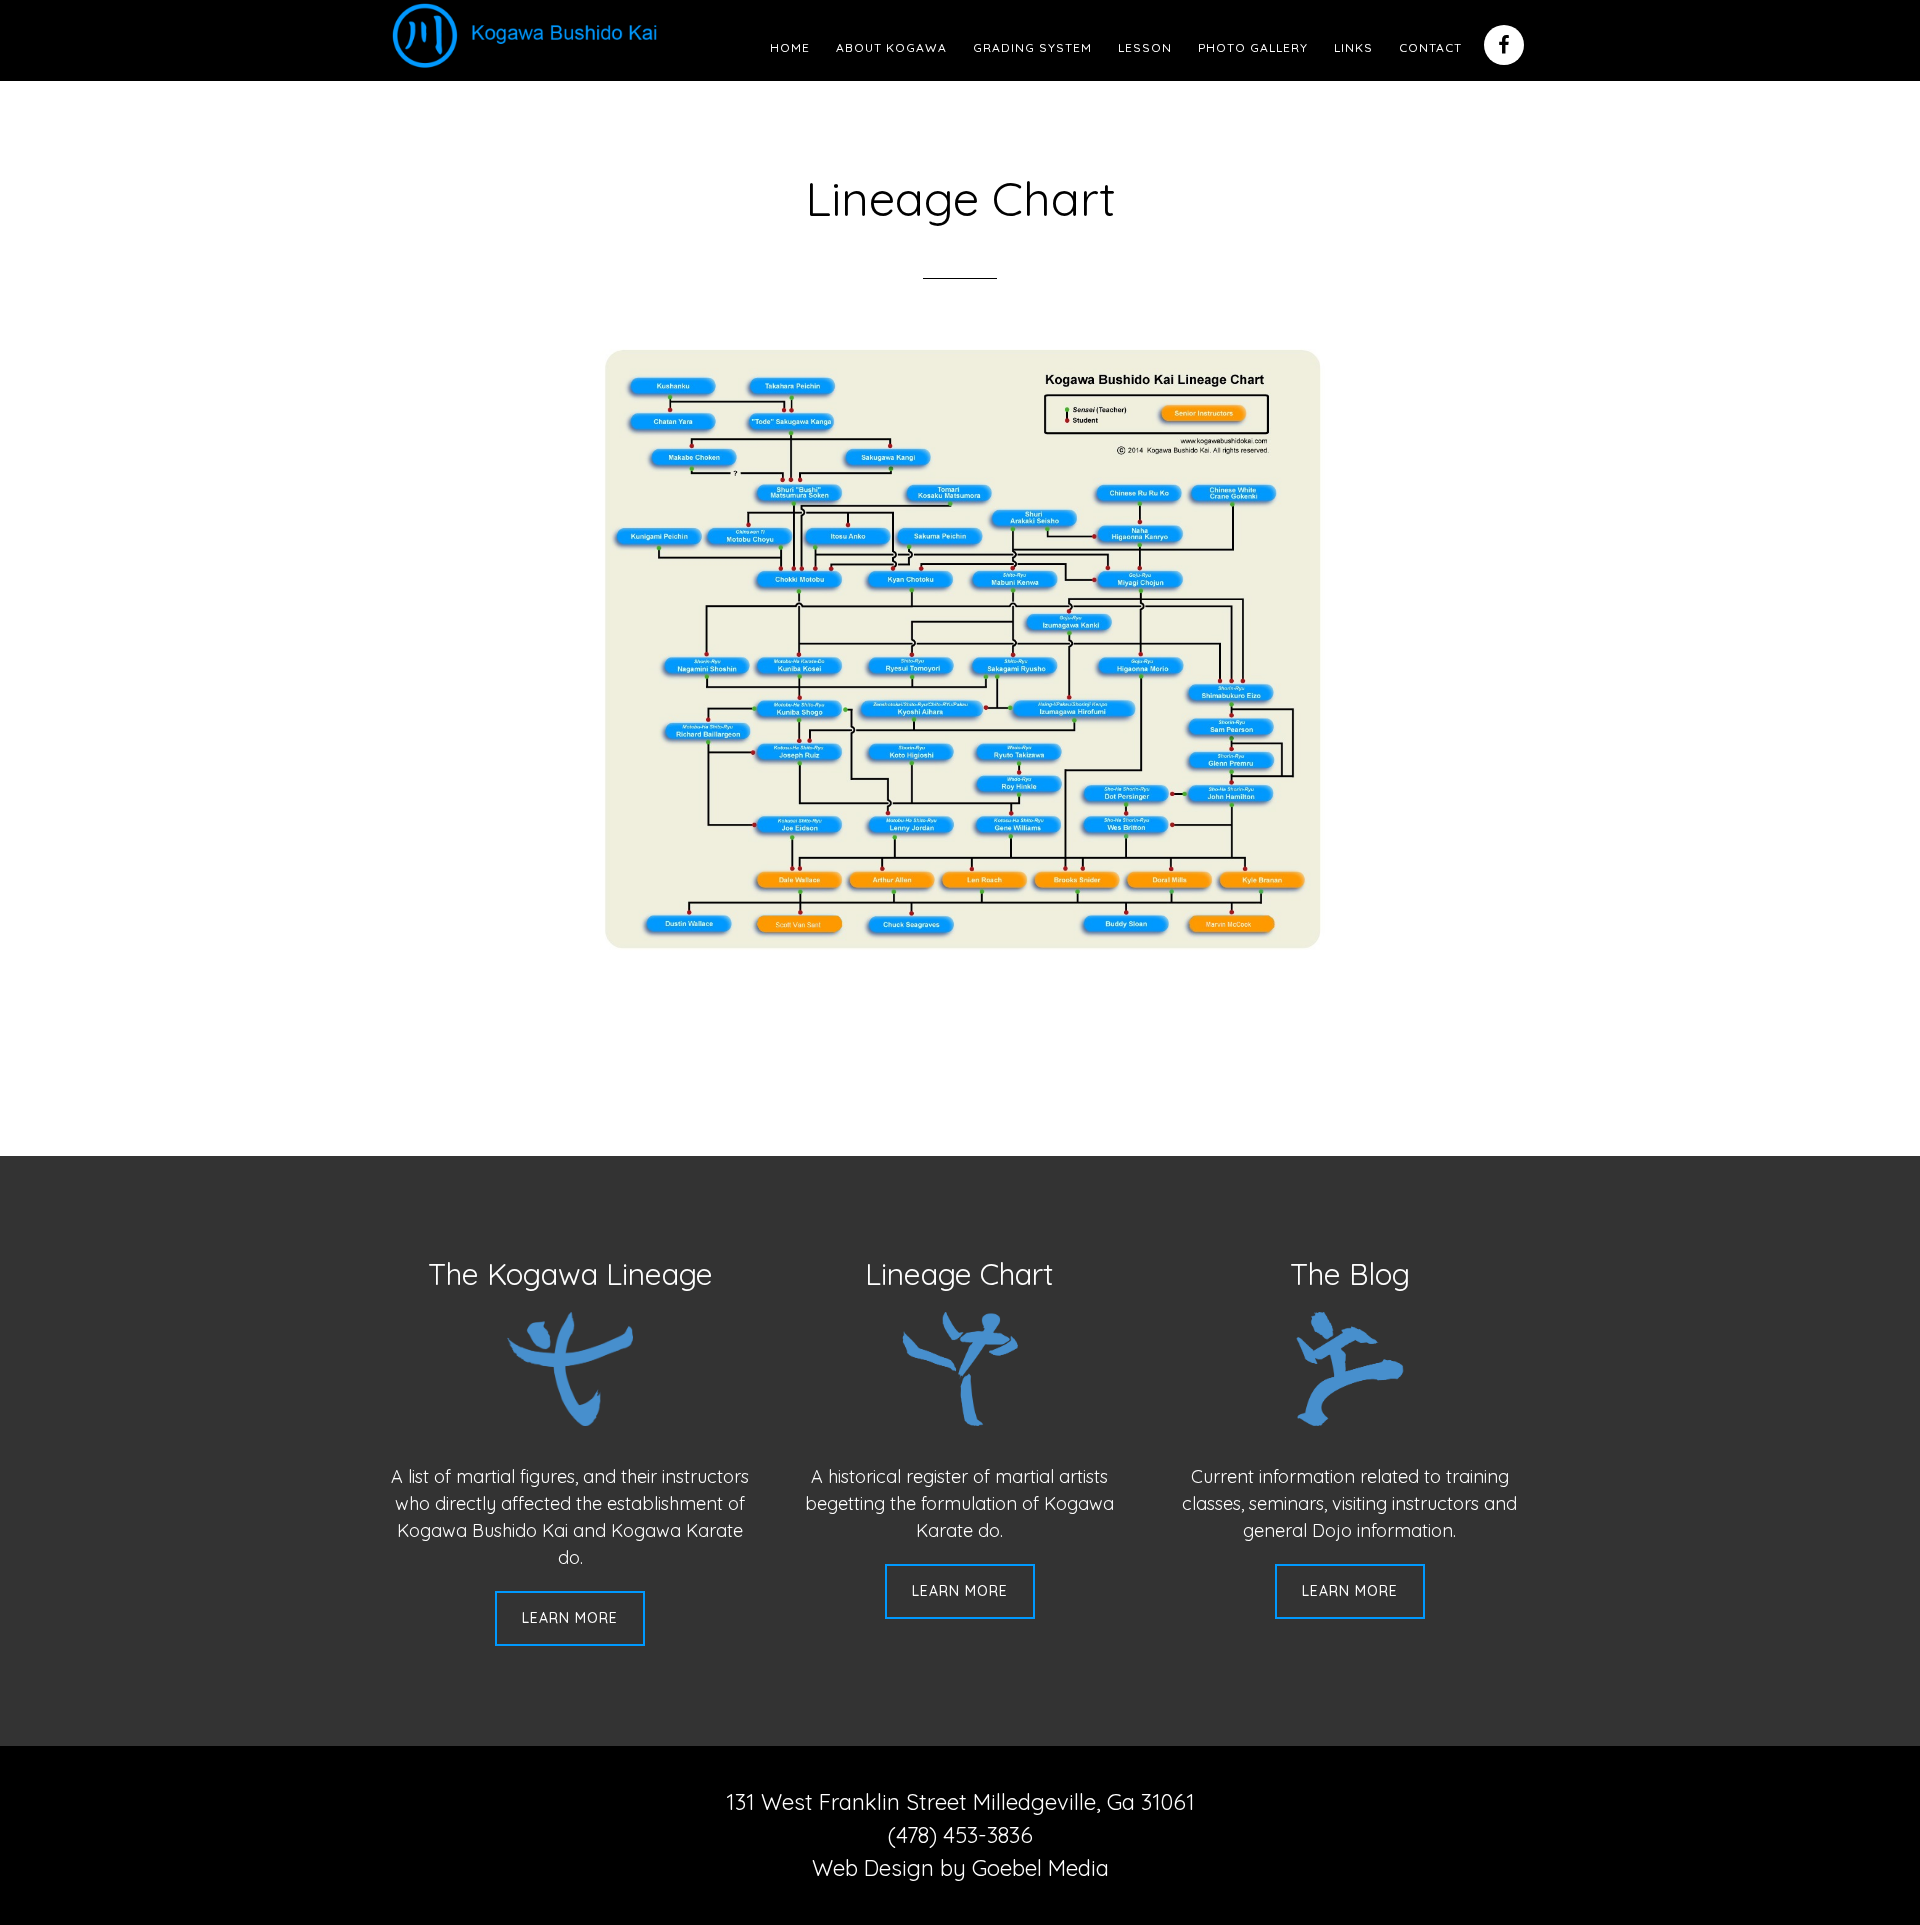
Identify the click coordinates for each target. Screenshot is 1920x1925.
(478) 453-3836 (960, 1835)
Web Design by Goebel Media (960, 1868)
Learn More (570, 1618)
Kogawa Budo (529, 35)
